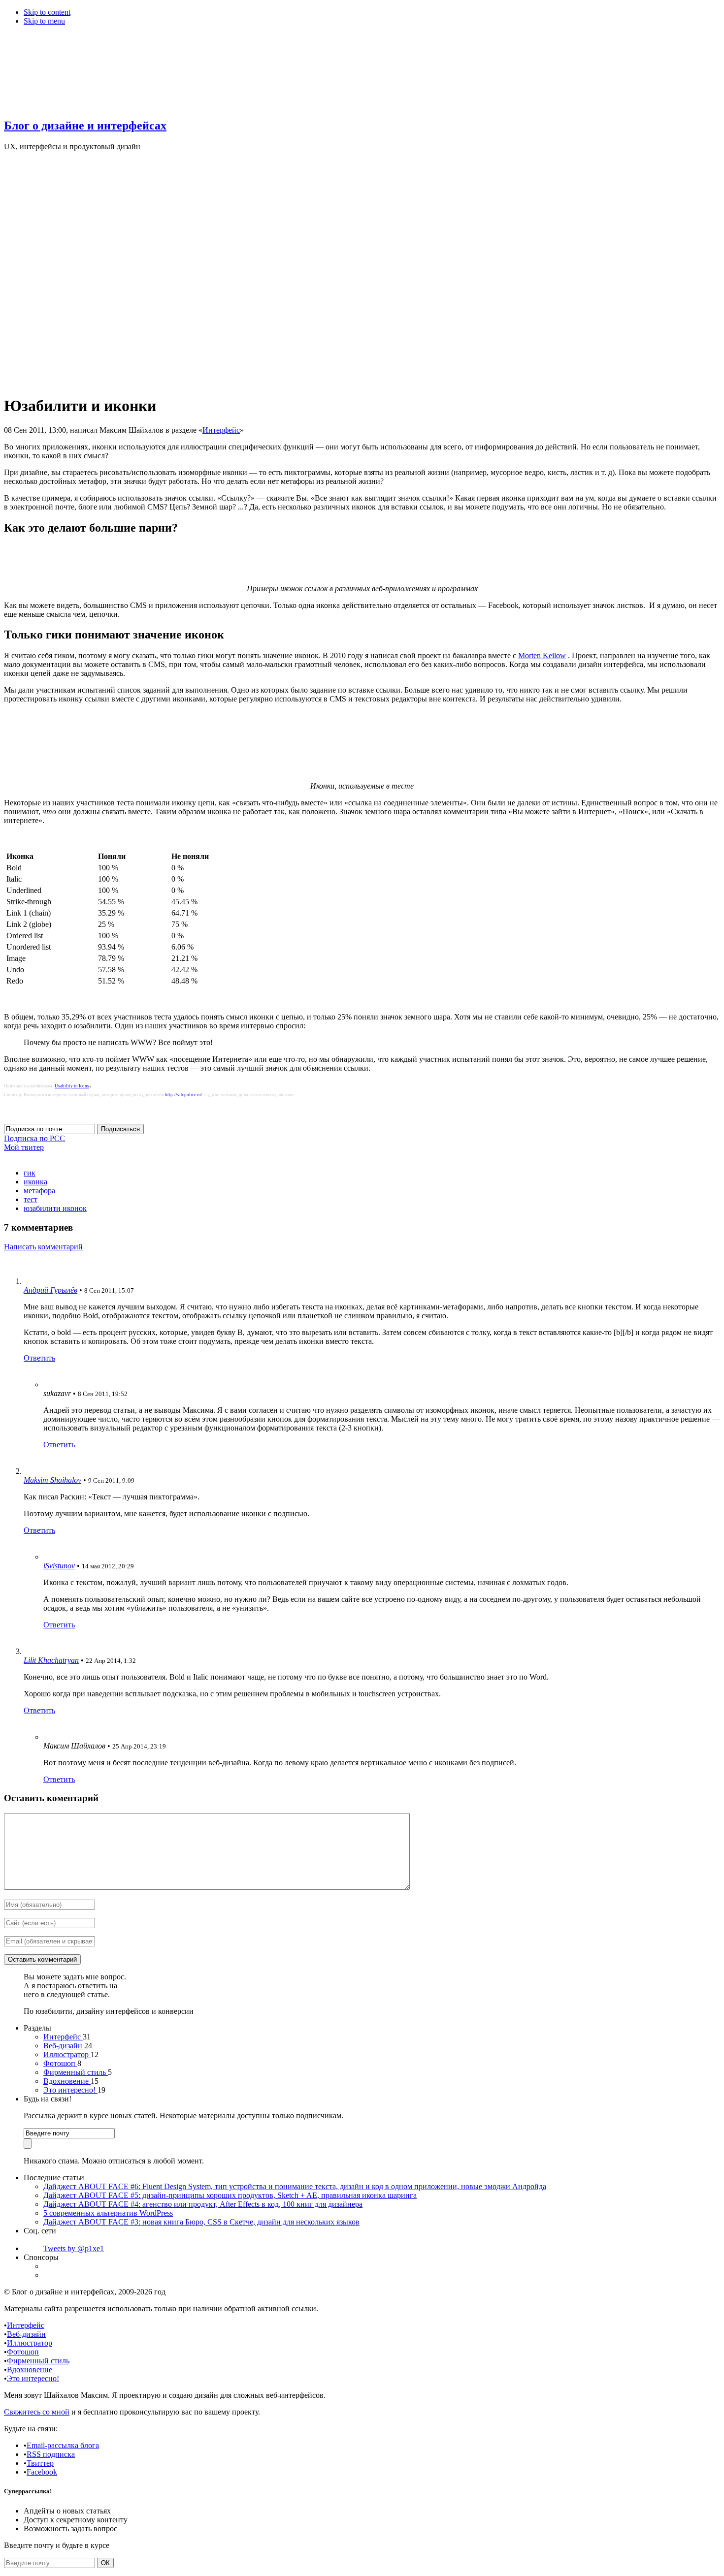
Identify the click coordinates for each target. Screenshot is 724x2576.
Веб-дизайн (64, 2046)
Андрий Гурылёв (50, 1290)
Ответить (39, 1358)
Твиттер (40, 2463)
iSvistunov (59, 1566)
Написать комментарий (43, 1247)
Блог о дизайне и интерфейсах (85, 126)
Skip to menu (44, 21)
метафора (39, 1191)
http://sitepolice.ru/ (184, 1095)
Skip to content (47, 12)
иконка (35, 1182)
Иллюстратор (67, 2054)
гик (30, 1173)
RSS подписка (51, 2454)
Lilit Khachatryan (51, 1660)
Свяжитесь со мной (37, 2412)
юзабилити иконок (55, 1208)
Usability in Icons (72, 1086)
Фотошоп (60, 2063)
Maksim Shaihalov (52, 1480)
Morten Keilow (542, 655)
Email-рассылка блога (63, 2445)
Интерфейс (221, 430)
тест (31, 1199)
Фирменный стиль (76, 2072)
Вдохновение (67, 2081)
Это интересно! (70, 2090)
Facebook (42, 2472)
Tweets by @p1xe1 (74, 2248)
